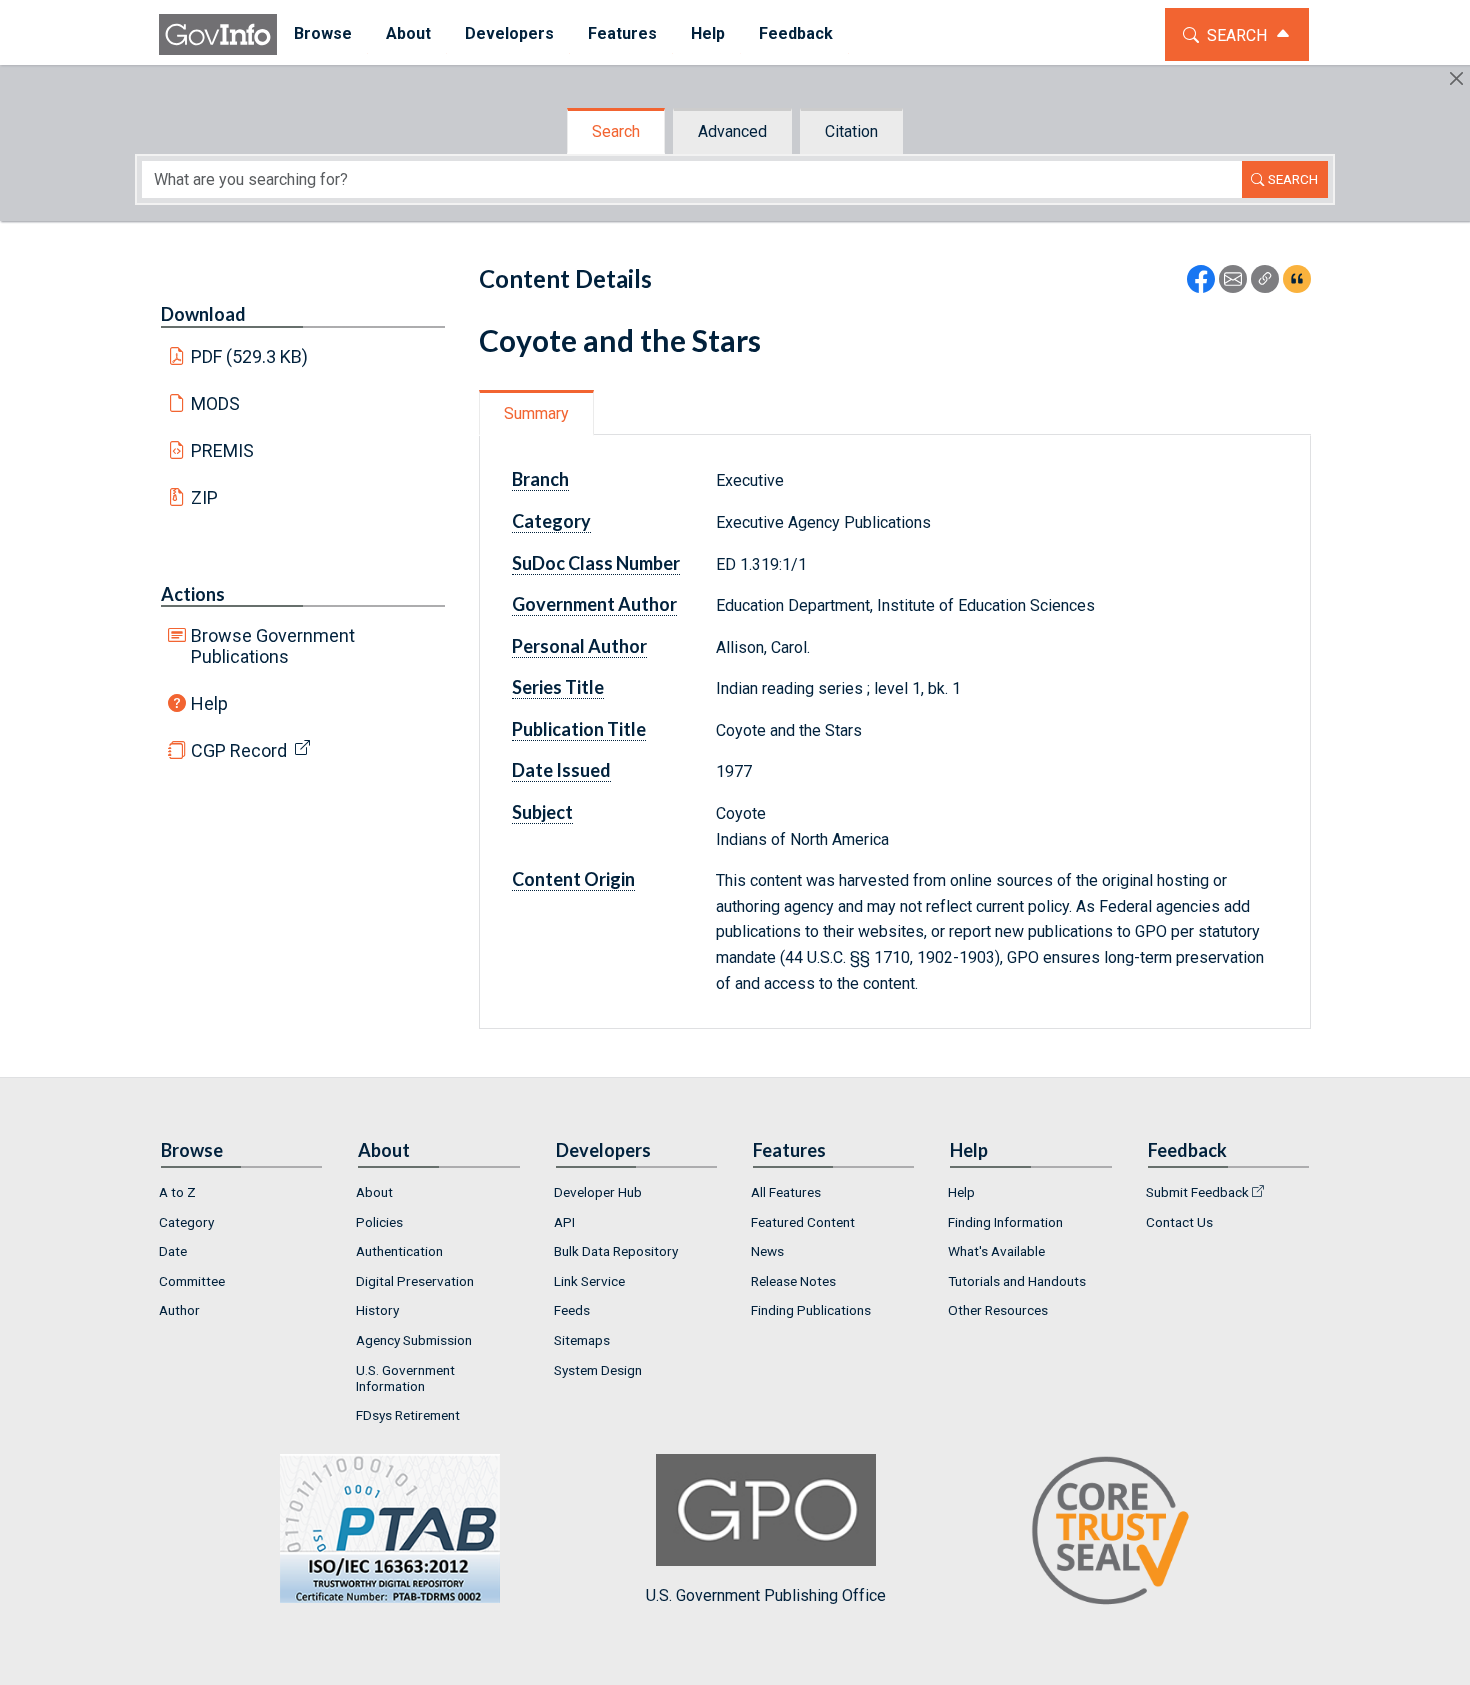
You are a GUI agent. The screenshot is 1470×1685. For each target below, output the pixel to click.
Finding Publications (811, 1310)
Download (203, 314)
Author (179, 1310)
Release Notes (793, 1281)
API (564, 1222)
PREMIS (222, 450)
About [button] (408, 33)
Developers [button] (509, 33)
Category (186, 1222)
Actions (193, 594)
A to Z (177, 1192)
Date (173, 1251)
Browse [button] (323, 33)
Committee (192, 1281)
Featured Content (803, 1222)
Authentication (399, 1251)
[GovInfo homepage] (218, 34)
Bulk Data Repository (616, 1251)
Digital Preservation (415, 1281)
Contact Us (1179, 1222)
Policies (379, 1222)
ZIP (204, 497)
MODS (215, 403)
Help (209, 703)
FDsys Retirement (408, 1415)
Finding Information (1005, 1222)
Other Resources (998, 1310)
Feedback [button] (796, 33)
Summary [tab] (536, 413)
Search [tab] (616, 131)
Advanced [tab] (732, 131)
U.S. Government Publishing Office (766, 1595)
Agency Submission (414, 1340)
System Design (598, 1370)
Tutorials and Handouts (1017, 1281)
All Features (786, 1192)
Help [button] (708, 33)
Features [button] (622, 33)
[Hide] (1456, 78)
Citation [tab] (851, 131)
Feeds (572, 1310)
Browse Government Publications (273, 646)
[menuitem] (323, 34)
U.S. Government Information (405, 1378)
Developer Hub (598, 1192)
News (767, 1251)
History (377, 1310)
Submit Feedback (1197, 1192)
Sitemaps (582, 1340)
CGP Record (239, 750)
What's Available (996, 1251)
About (374, 1192)
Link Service (589, 1281)
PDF (250, 356)
